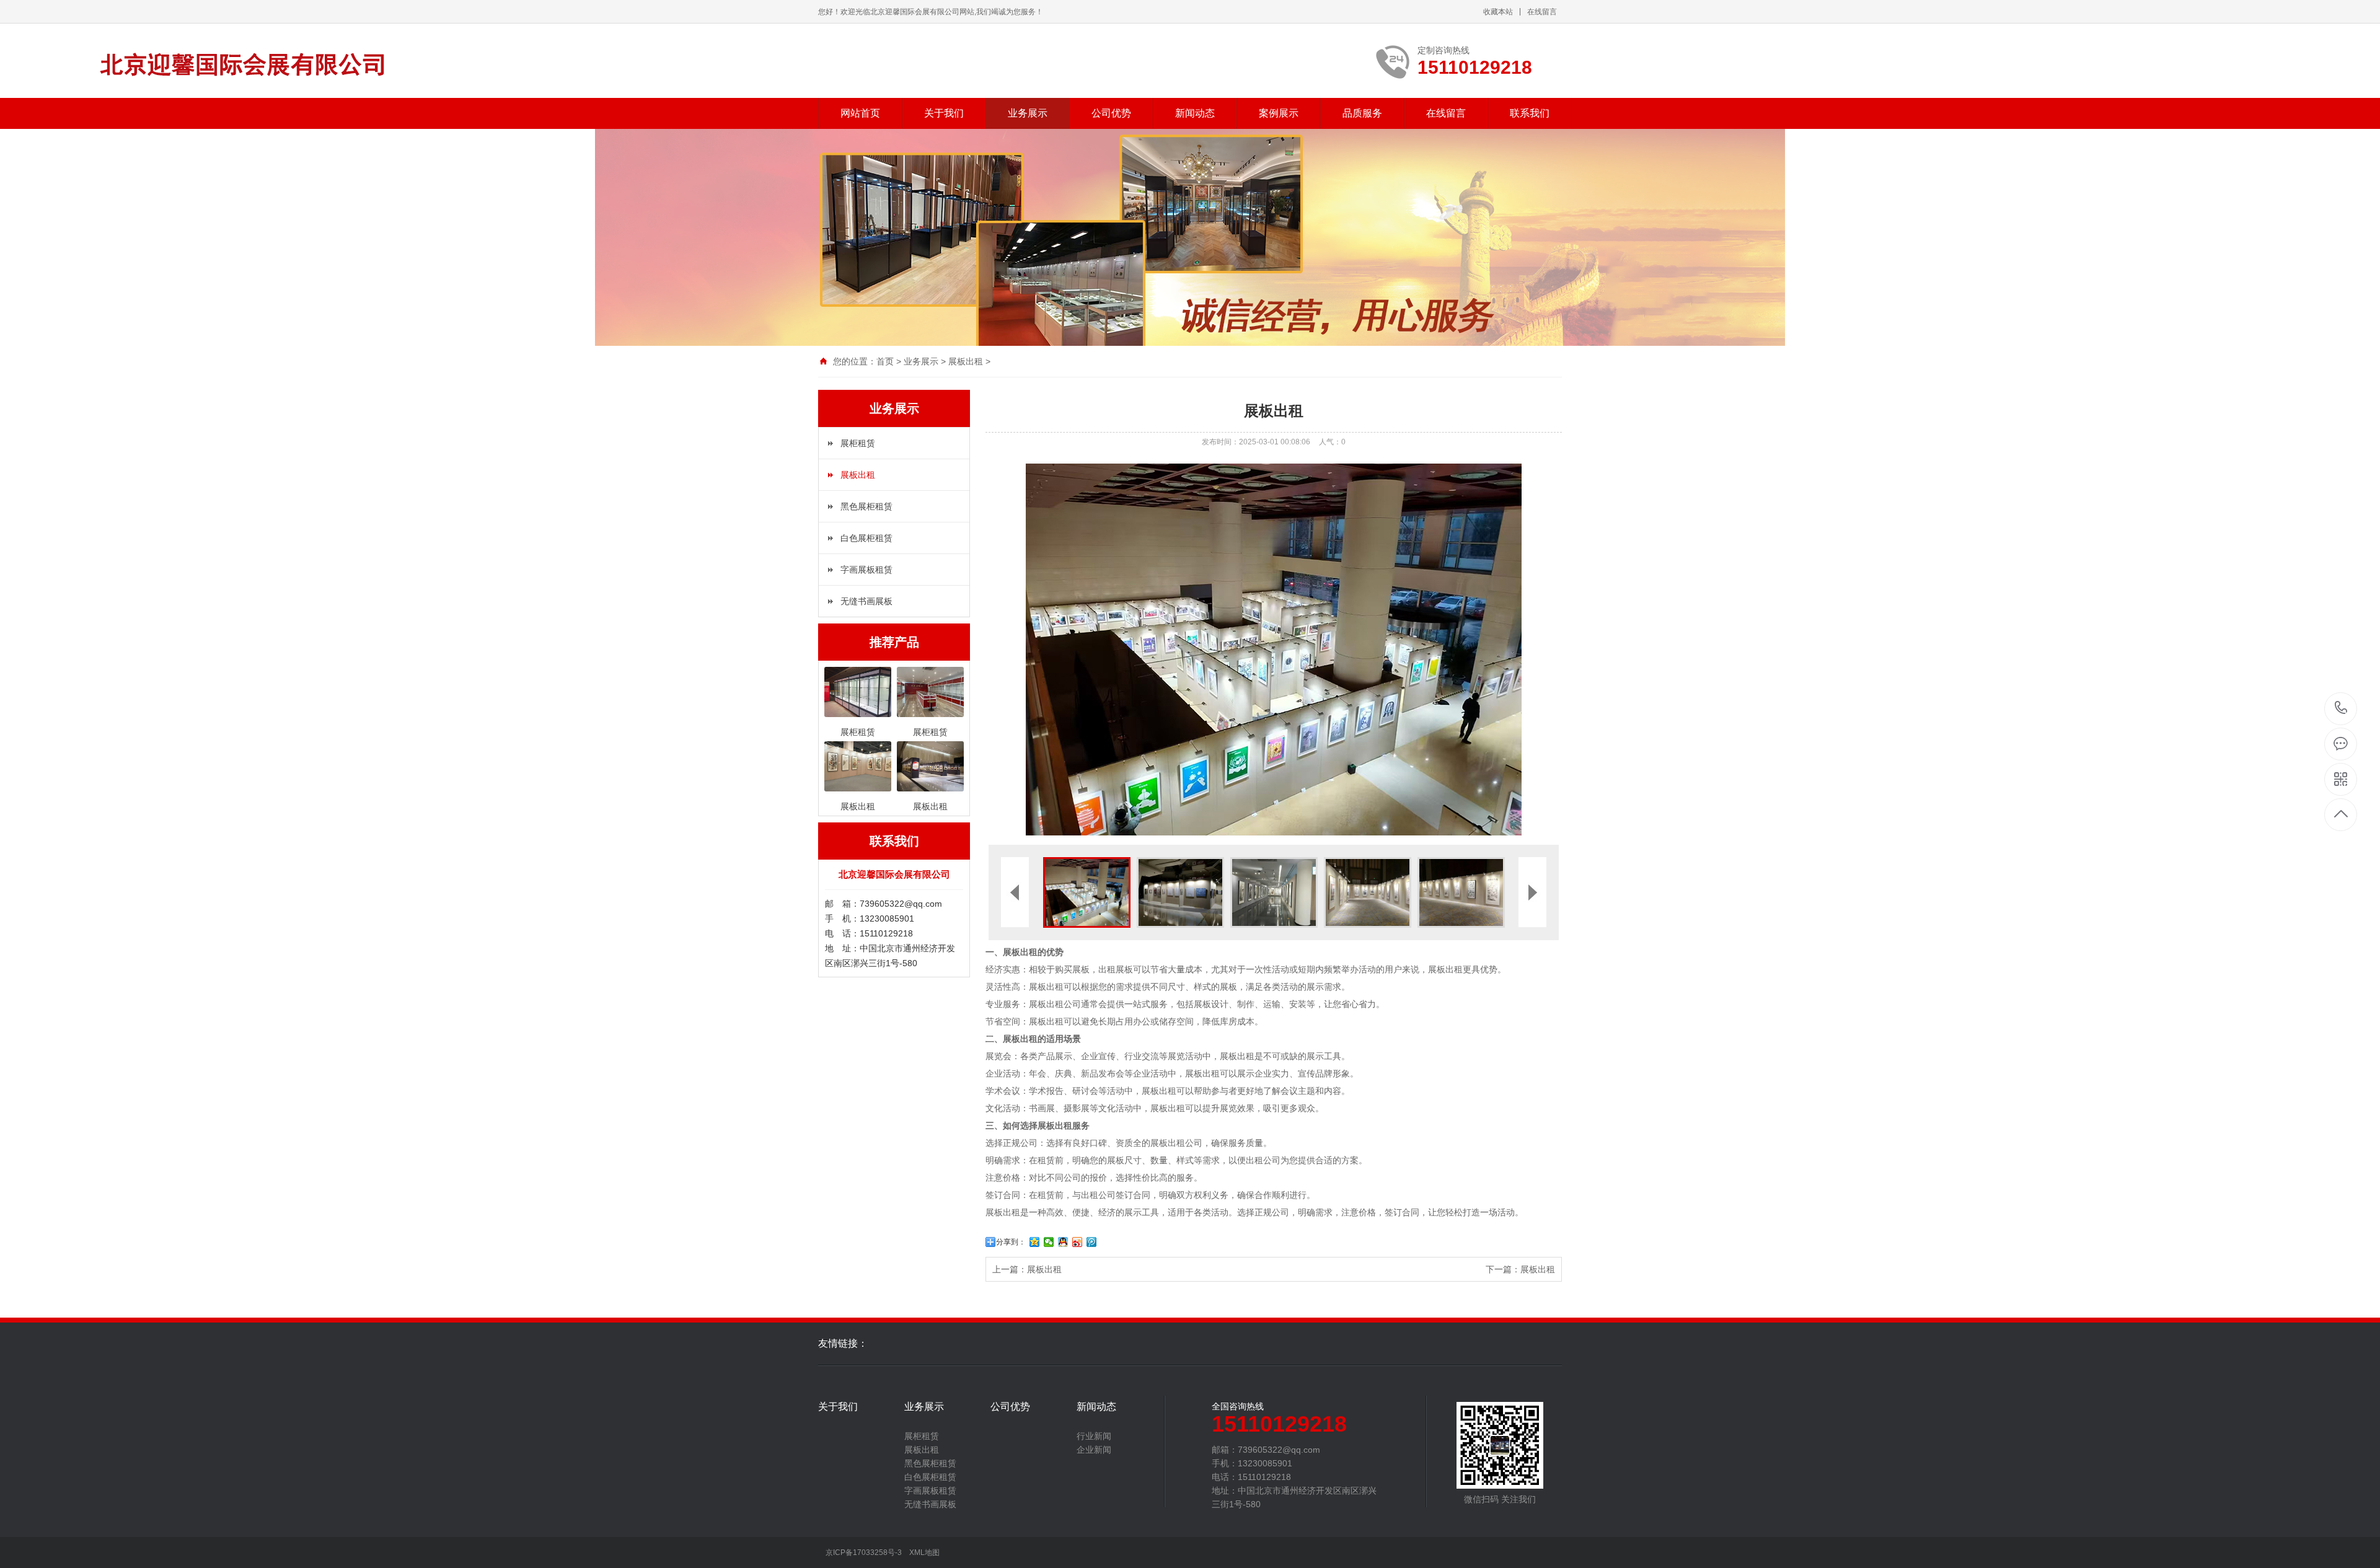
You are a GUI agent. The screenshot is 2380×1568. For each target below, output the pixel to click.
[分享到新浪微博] (1078, 1242)
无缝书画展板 (866, 601)
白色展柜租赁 (866, 538)
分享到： (1011, 1242)
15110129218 (2341, 709)
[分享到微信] (1049, 1242)
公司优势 (1111, 113)
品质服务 (1362, 113)
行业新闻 (1094, 1436)
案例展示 (1279, 113)
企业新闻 (1094, 1450)
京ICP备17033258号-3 (864, 1553)
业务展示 (1028, 113)
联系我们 (1530, 113)
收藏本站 (1498, 12)
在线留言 (1542, 12)
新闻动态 (1195, 113)
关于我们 (944, 113)
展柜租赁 (858, 443)
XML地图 (924, 1553)
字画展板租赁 (866, 570)
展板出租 (966, 361)
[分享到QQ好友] (1063, 1242)
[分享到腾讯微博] (1092, 1242)
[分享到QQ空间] (1035, 1242)
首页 (885, 361)
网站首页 (860, 113)
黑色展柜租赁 (866, 506)
